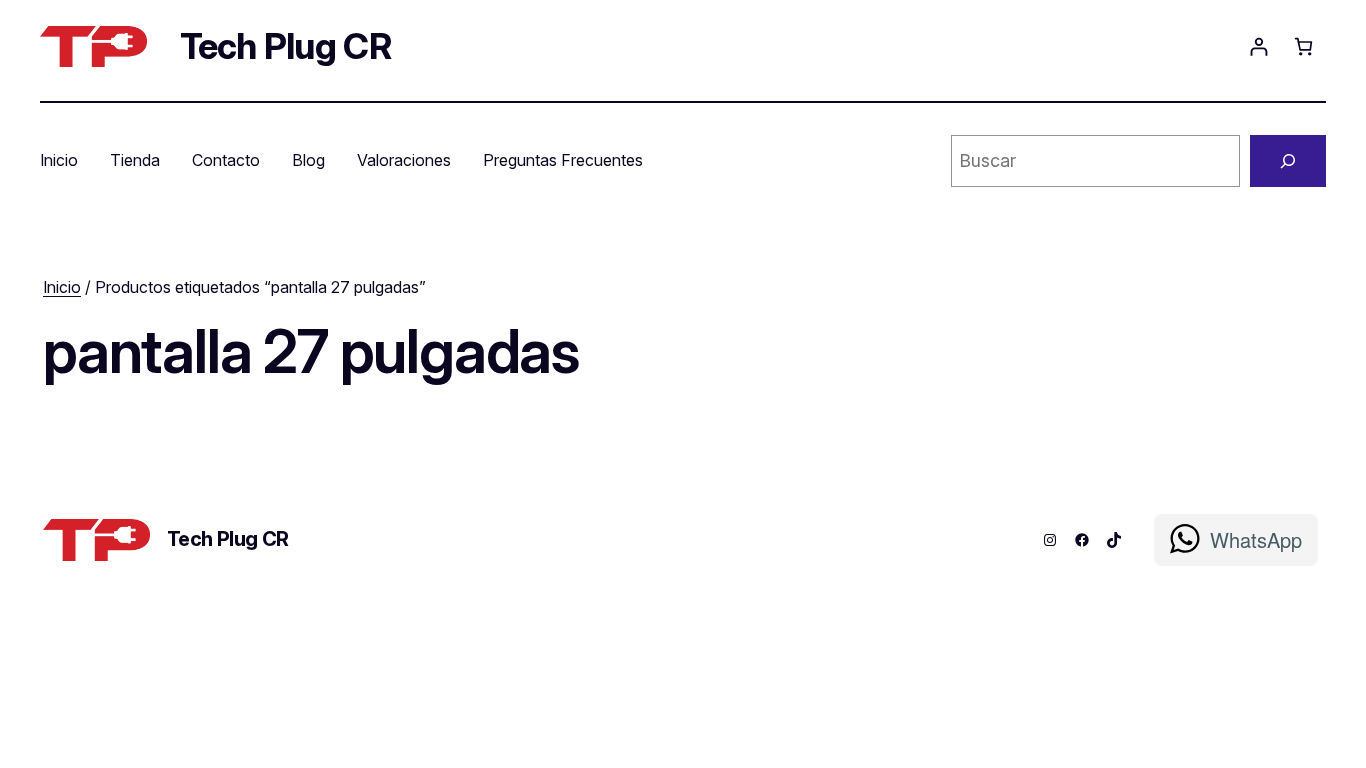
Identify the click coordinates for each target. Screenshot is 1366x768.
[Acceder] (1258, 46)
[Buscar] (1288, 161)
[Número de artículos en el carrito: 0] (1303, 46)
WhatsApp (1256, 539)
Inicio (62, 287)
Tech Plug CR (285, 46)
